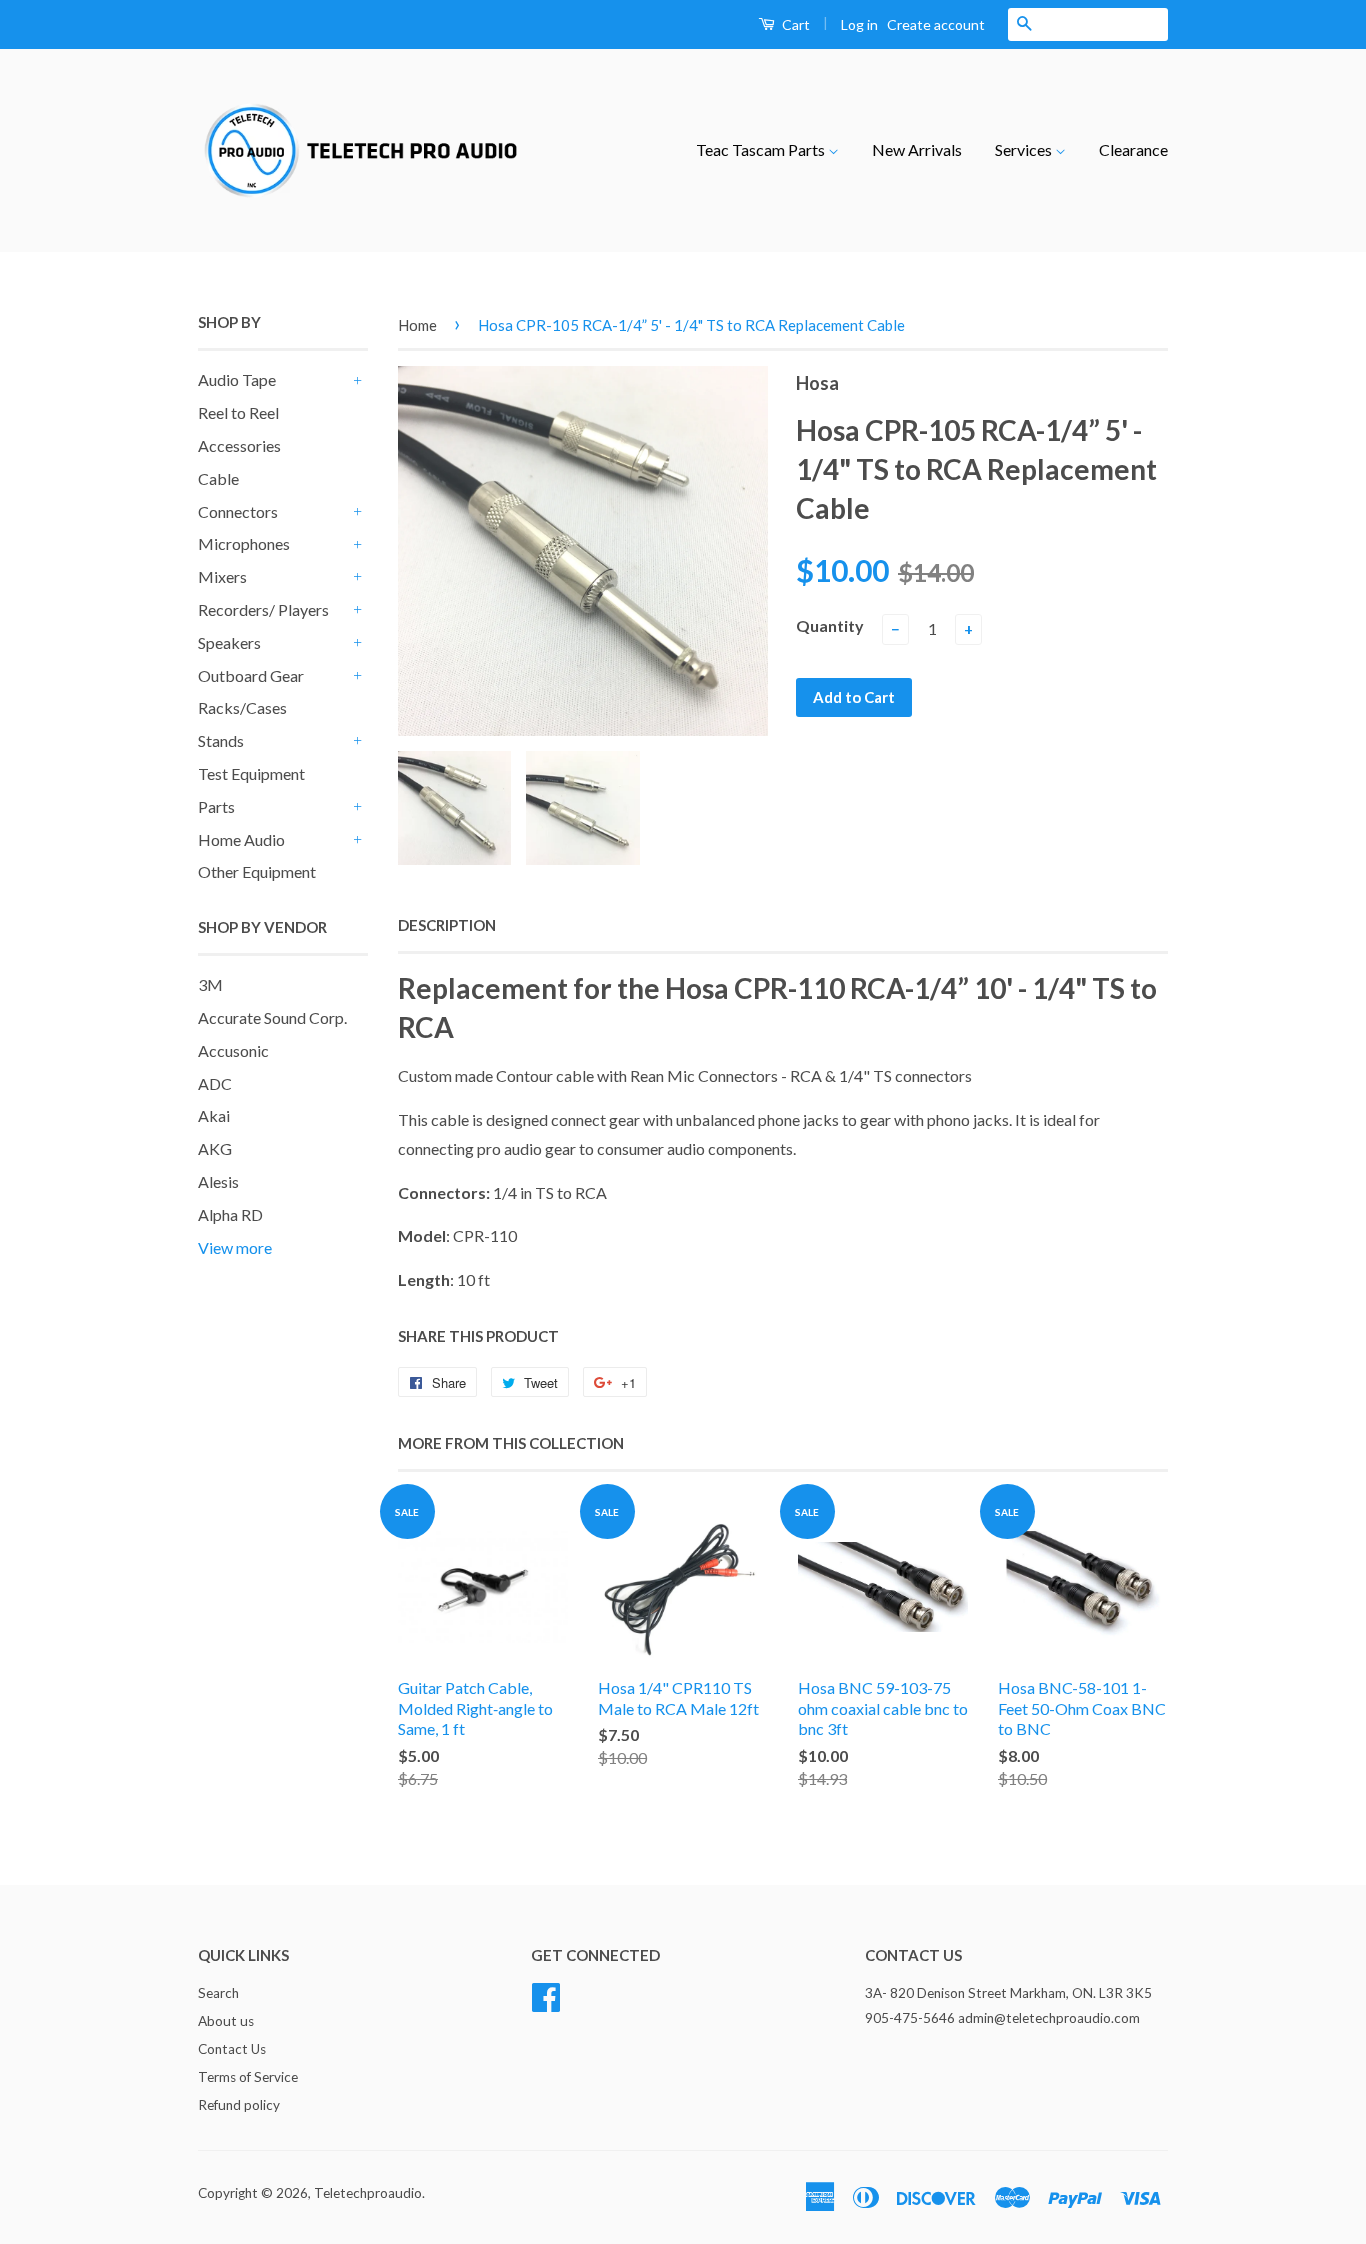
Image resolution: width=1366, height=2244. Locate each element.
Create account (936, 24)
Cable (218, 478)
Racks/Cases (242, 707)
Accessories (239, 445)
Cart (794, 24)
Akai (214, 1115)
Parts (216, 806)
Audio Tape (237, 379)
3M (210, 984)
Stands (221, 740)
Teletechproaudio (368, 2193)
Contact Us (232, 2049)
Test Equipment (251, 773)
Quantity (830, 625)
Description (447, 925)
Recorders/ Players (263, 609)
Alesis (218, 1181)
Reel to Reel (238, 412)
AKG (215, 1148)
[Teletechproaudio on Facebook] (546, 1995)
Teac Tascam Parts (762, 149)
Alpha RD (230, 1214)
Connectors (238, 511)
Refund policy (239, 2105)
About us (226, 2021)
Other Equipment (257, 871)
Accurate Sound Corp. (272, 1017)
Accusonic (233, 1050)
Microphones (244, 543)
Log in (859, 24)
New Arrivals (917, 149)
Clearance (1133, 149)
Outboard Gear (251, 675)
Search (218, 1993)
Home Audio (241, 839)
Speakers (229, 642)
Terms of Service (248, 2077)
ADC (215, 1083)
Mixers (222, 576)
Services (1025, 149)
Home (417, 325)
